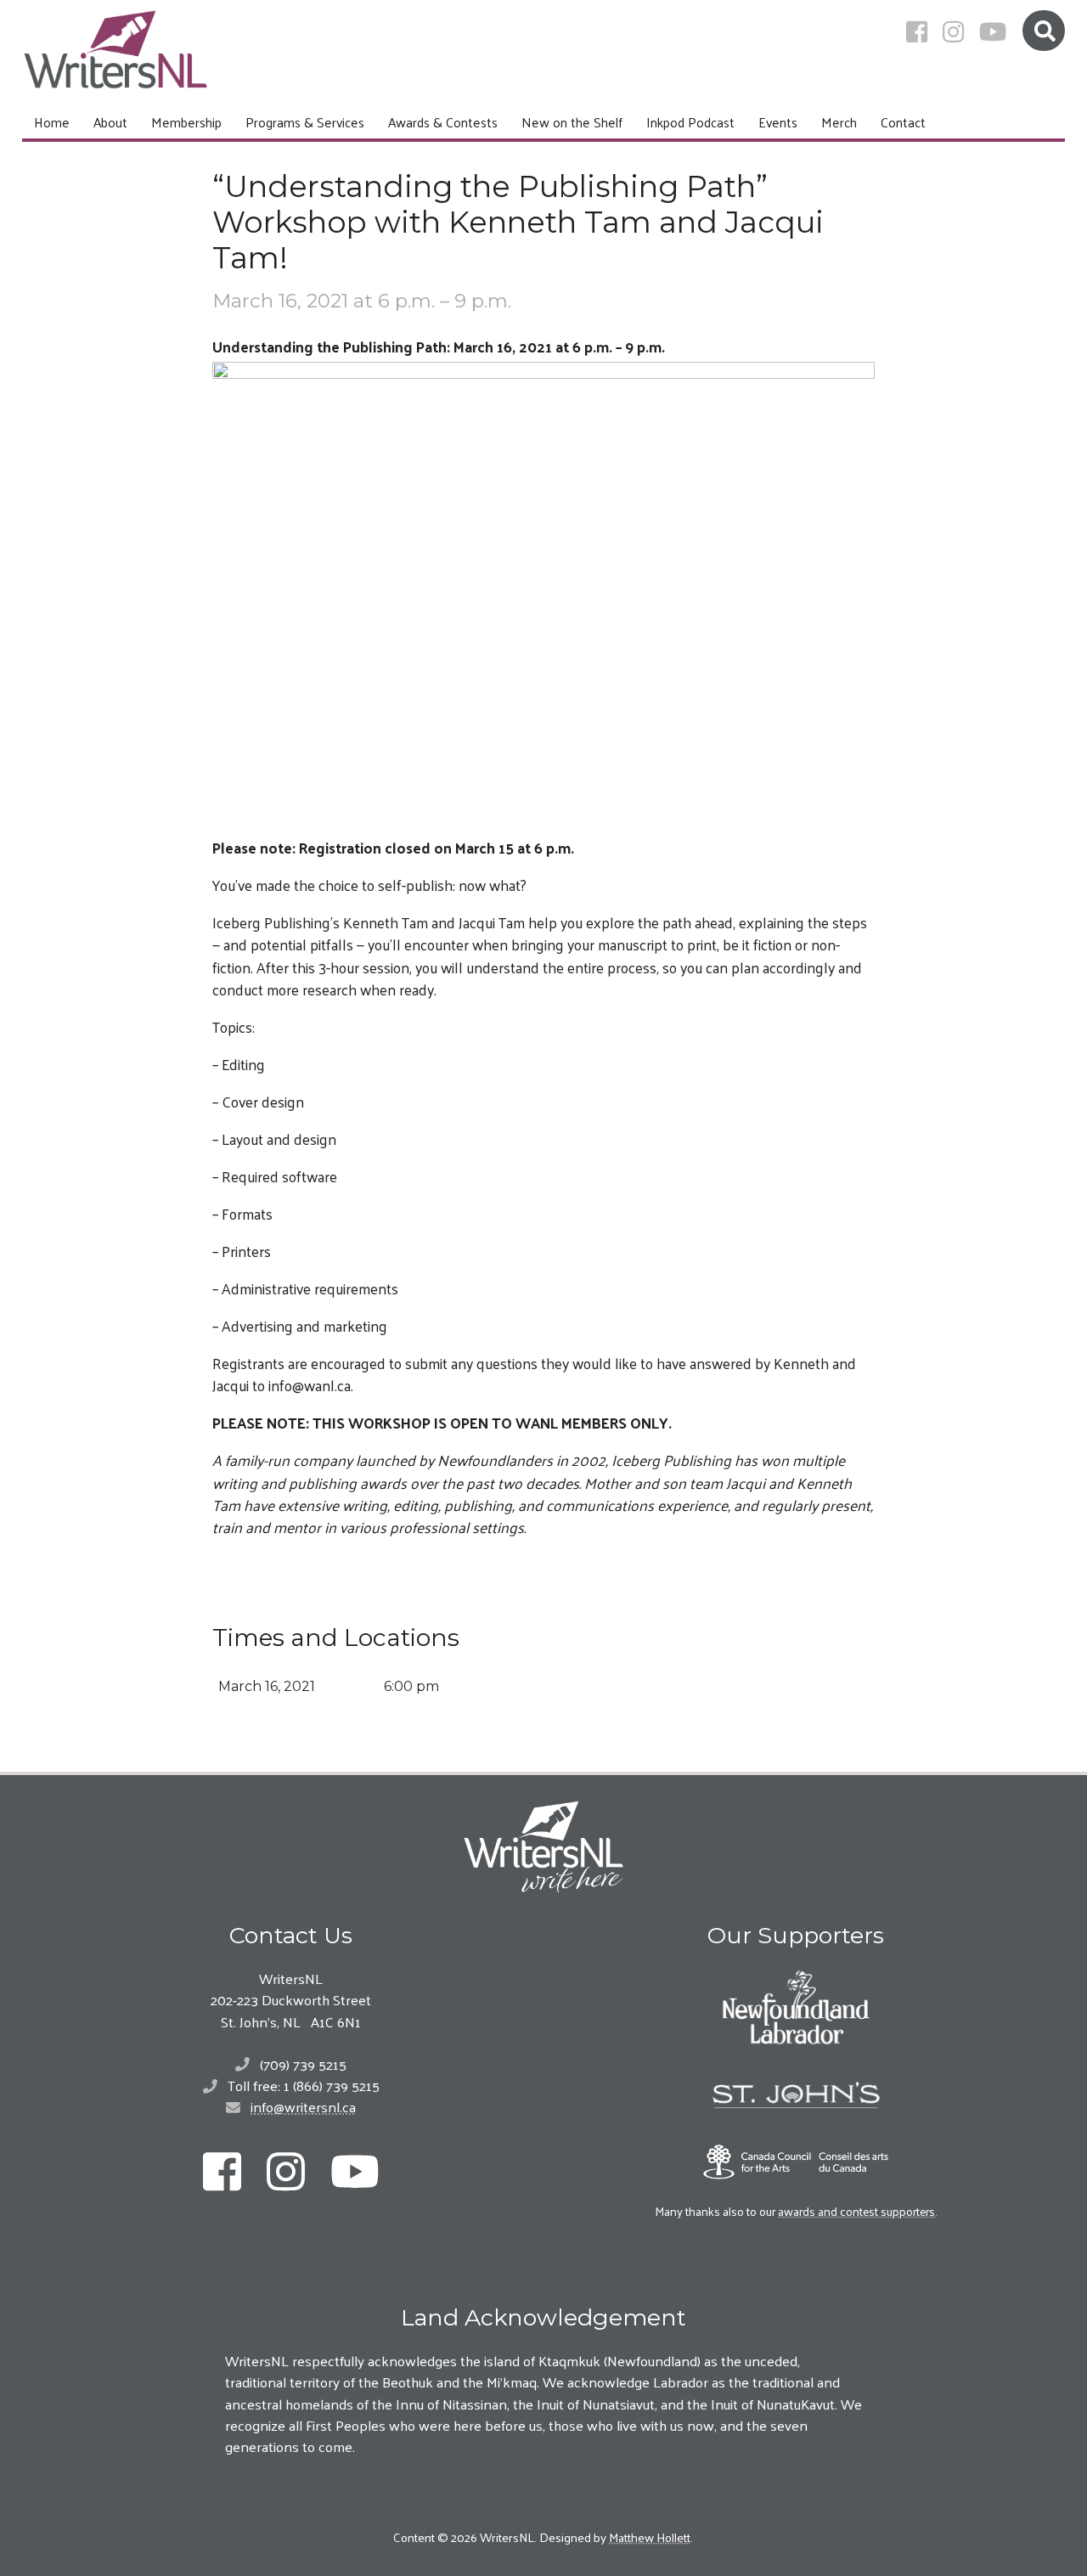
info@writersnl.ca (303, 2106)
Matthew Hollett (650, 2537)
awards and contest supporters (856, 2211)
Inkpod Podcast (690, 122)
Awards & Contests (443, 122)
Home (52, 122)
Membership (186, 122)
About (110, 122)
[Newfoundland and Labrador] (796, 2007)
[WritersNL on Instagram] (953, 31)
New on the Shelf (572, 122)
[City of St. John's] (796, 2095)
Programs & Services (305, 122)
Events (778, 122)
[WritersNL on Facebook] (917, 31)
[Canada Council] (796, 2162)
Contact (903, 122)
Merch (839, 122)
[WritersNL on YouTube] (993, 31)
